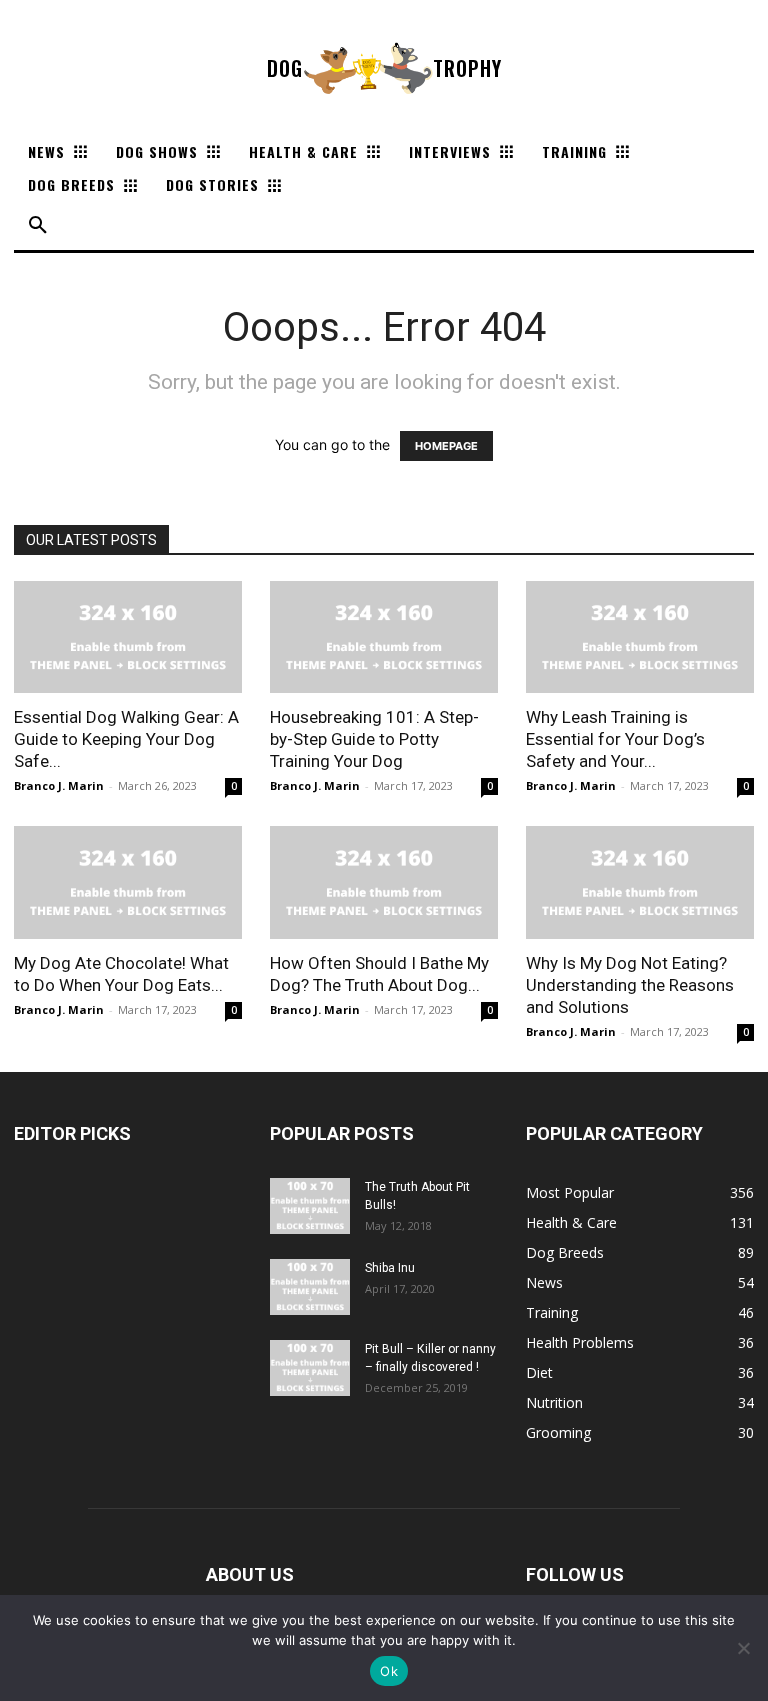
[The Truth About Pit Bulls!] (310, 1206)
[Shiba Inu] (310, 1287)
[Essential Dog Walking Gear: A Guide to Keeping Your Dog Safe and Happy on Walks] (128, 637)
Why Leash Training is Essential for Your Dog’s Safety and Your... (615, 739)
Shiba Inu (390, 1268)
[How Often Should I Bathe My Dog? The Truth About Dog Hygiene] (384, 882)
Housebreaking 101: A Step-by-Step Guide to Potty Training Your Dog (374, 739)
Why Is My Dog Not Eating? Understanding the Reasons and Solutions (630, 985)
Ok (389, 1671)
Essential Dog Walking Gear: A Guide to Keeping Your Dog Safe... (126, 739)
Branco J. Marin (59, 785)
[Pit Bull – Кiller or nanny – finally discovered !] (310, 1368)
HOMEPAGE (446, 446)
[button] (38, 226)
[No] (743, 1648)
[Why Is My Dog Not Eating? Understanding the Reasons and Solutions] (640, 882)
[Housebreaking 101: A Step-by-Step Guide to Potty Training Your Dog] (384, 637)
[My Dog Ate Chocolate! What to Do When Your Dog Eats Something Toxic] (128, 882)
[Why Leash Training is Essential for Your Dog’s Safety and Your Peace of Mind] (640, 637)
